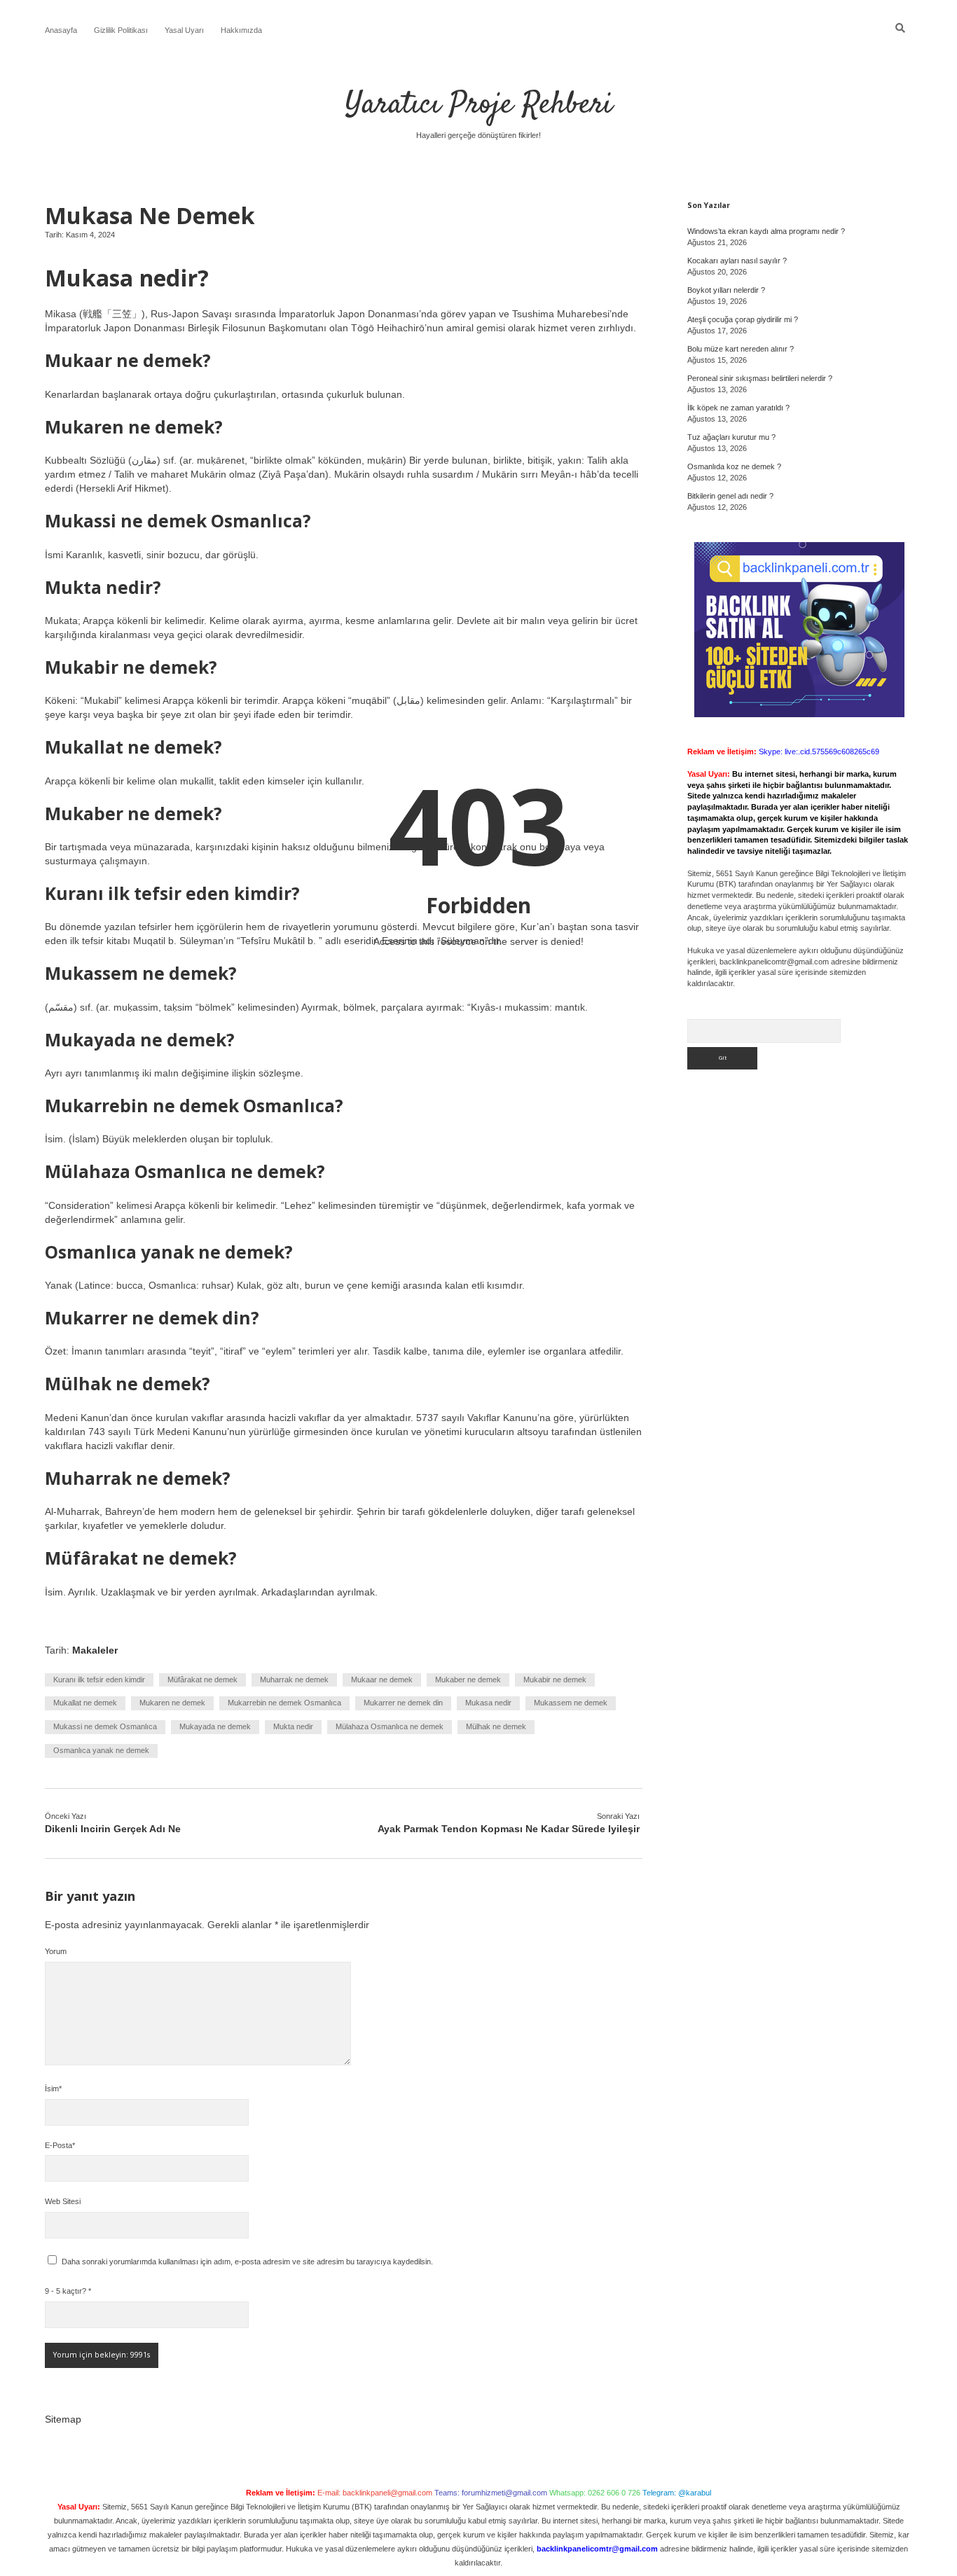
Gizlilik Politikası (121, 30)
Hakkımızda (241, 30)
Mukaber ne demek (468, 1680)
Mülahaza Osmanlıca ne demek (390, 1726)
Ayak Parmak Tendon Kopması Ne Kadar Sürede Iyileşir (509, 1829)
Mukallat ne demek (85, 1703)
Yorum (56, 1951)
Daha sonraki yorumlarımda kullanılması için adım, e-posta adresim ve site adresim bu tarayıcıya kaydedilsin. (247, 2262)
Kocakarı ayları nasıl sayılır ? (737, 261)
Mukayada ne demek (215, 1726)
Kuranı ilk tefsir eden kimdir (99, 1680)
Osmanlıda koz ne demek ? (734, 466)
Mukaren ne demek (172, 1703)
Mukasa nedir (488, 1703)
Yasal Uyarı (184, 30)
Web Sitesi (63, 2201)
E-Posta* (60, 2145)
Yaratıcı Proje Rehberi (479, 105)
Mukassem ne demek (571, 1703)
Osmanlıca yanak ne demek (101, 1750)
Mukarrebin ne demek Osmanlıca (284, 1703)
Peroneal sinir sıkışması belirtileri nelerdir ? (760, 378)
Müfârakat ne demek (202, 1680)
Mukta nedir (293, 1726)
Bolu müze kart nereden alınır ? (741, 349)
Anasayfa (61, 30)
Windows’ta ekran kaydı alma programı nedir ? (766, 231)
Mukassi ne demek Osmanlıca (105, 1726)
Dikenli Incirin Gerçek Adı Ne (113, 1829)
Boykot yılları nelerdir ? (726, 290)
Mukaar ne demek (382, 1680)
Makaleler (95, 1650)
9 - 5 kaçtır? (68, 2291)
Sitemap (63, 2419)
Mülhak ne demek (496, 1726)
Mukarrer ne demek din (403, 1703)
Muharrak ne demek (294, 1680)
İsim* (53, 2089)
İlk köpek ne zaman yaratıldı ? (738, 408)
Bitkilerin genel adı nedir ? (730, 496)
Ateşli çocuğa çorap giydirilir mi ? (743, 319)
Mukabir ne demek (555, 1680)
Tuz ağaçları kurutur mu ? (731, 437)
